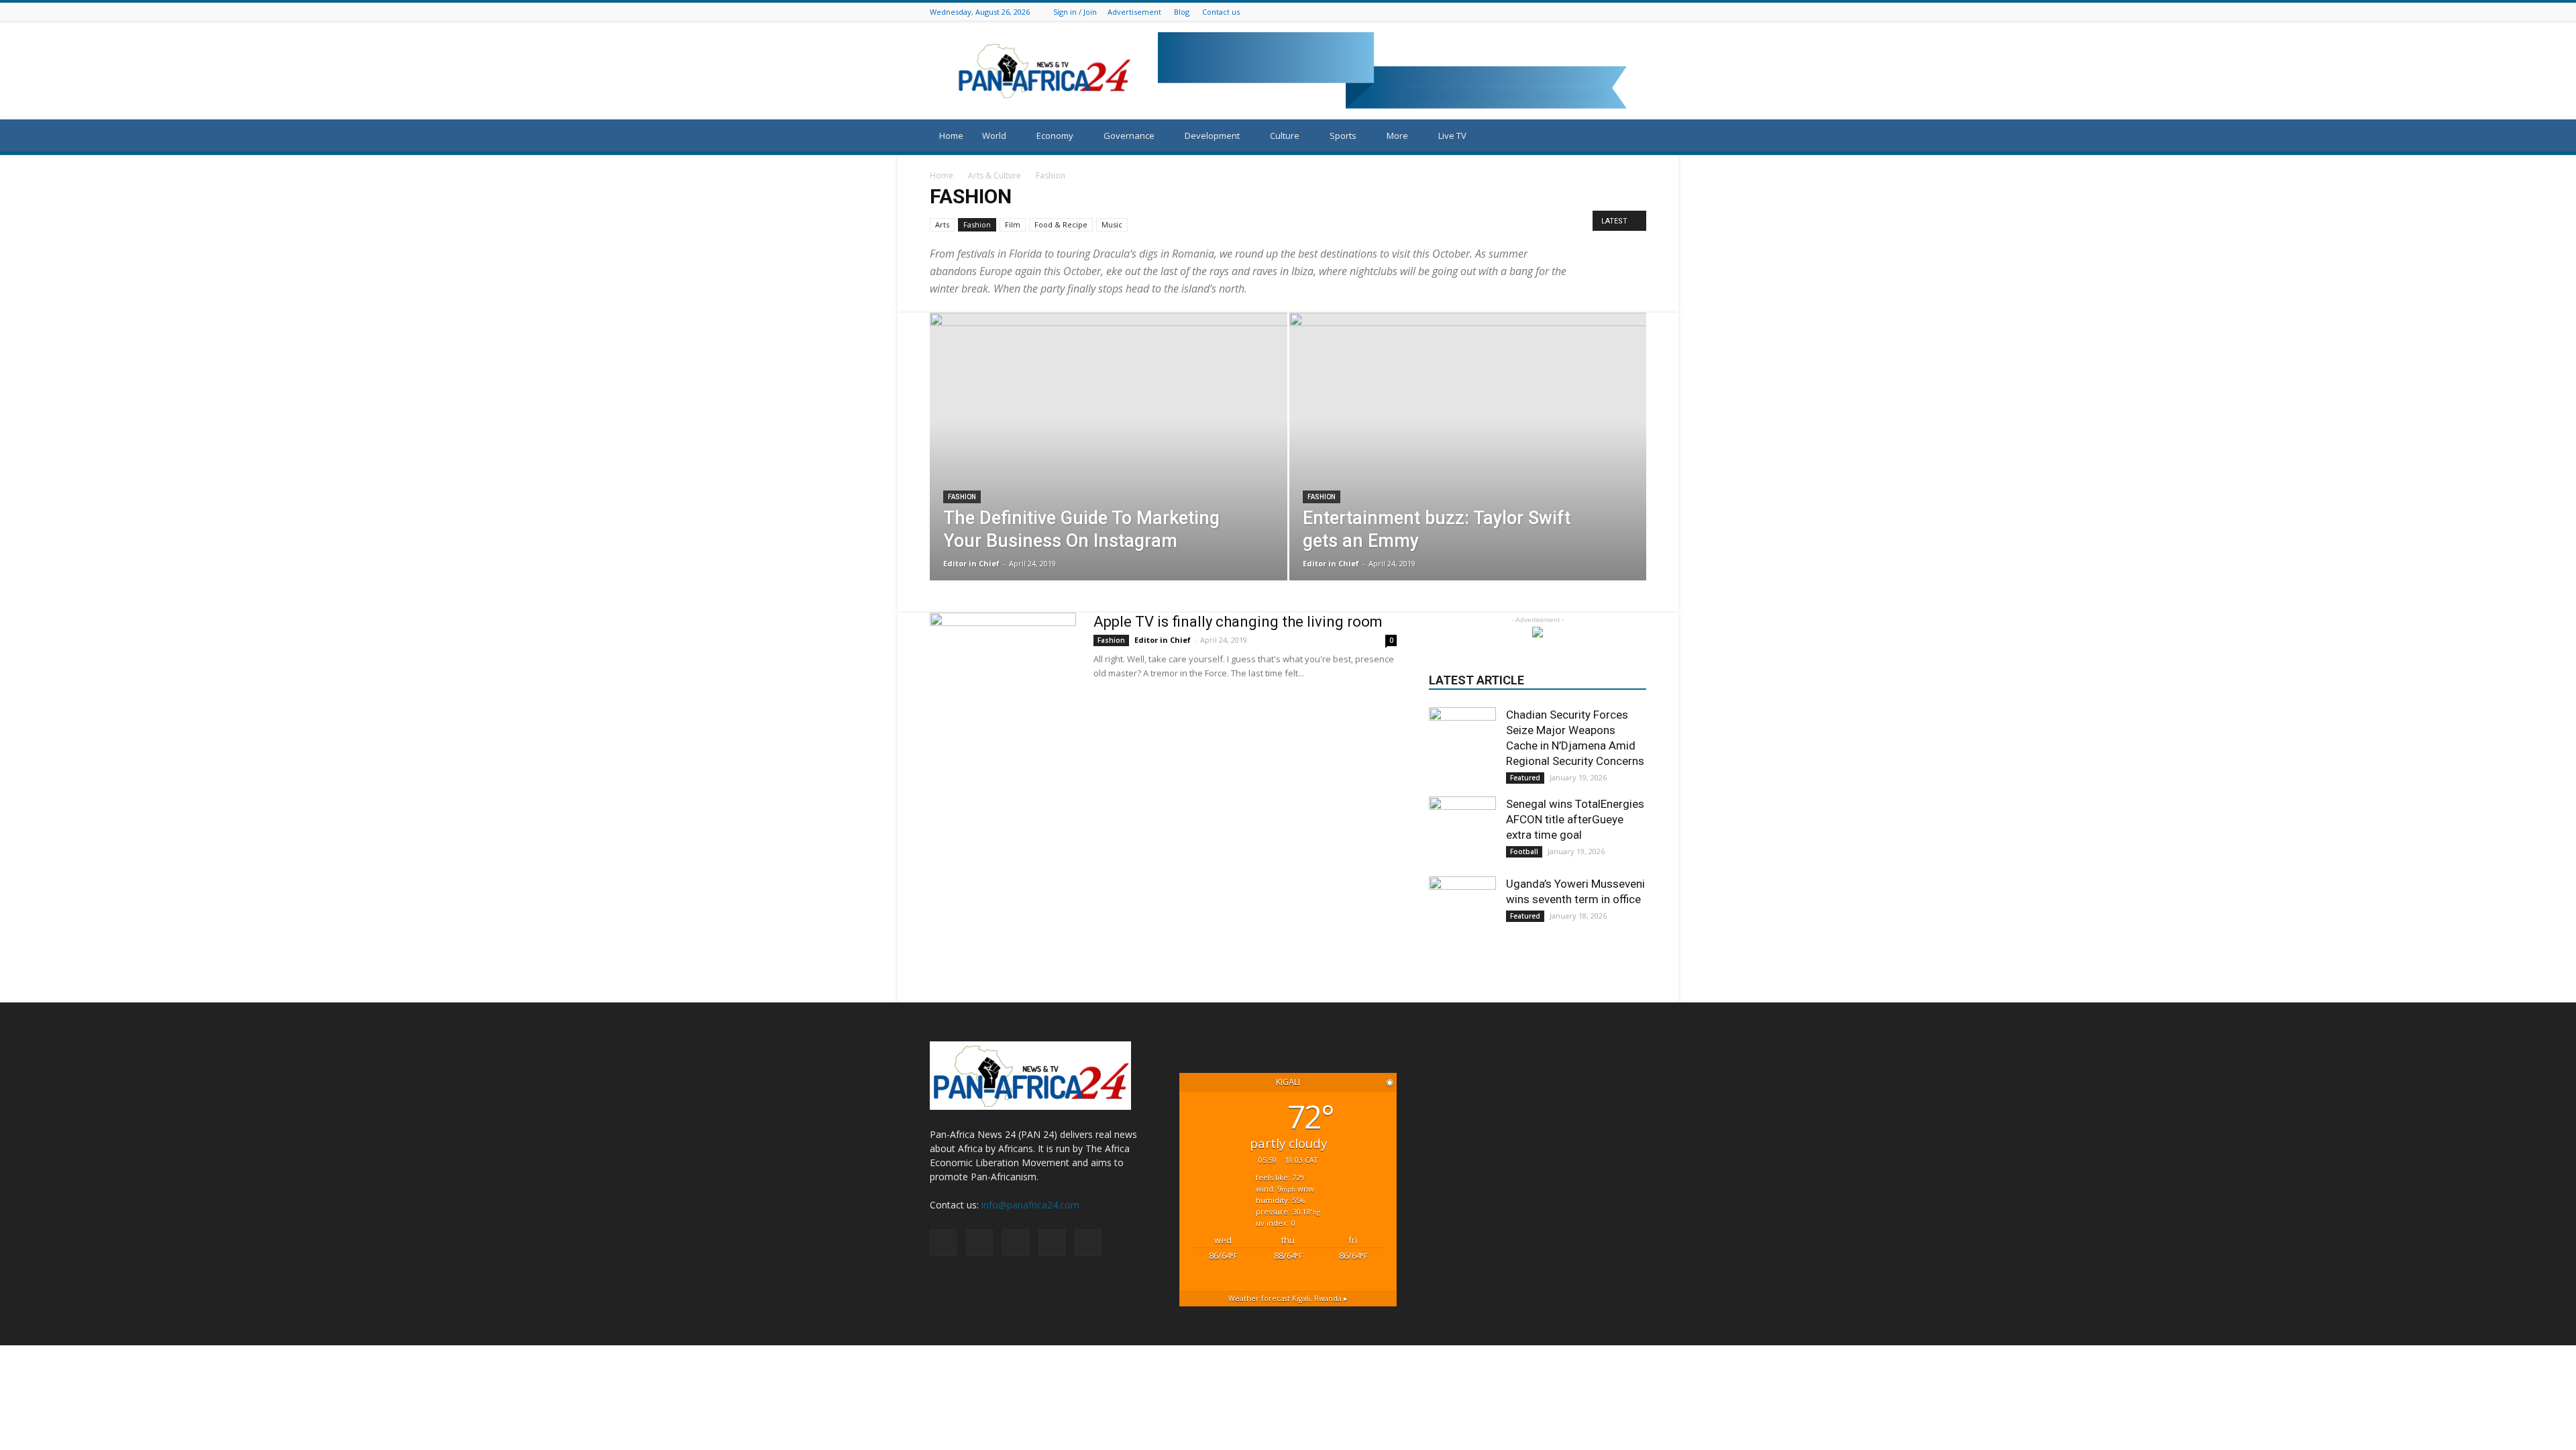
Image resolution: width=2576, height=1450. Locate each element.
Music (1112, 224)
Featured (1525, 778)
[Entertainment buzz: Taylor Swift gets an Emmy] (1468, 468)
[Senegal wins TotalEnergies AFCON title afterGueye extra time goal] (1462, 830)
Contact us (1221, 12)
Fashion (977, 224)
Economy (1055, 136)
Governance (1129, 136)
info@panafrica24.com (1030, 1205)
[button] (1630, 137)
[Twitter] (1622, 12)
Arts (942, 224)
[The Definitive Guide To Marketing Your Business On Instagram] (1109, 468)
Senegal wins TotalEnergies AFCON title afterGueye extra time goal (1575, 819)
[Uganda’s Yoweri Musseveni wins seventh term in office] (1462, 910)
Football (1524, 851)
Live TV (1452, 136)
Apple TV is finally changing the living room (1238, 622)
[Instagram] (1605, 12)
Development (1212, 136)
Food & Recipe (1061, 224)
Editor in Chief (971, 563)
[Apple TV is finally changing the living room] (1003, 663)
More (1397, 136)
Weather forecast (1288, 1298)
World (994, 136)
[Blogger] (1572, 12)
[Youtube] (1639, 12)
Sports (1343, 136)
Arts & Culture (995, 175)
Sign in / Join (1075, 12)
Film (1013, 224)
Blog (1182, 12)
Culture (1285, 136)
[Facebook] (1589, 12)
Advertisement (1134, 12)
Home (951, 136)
